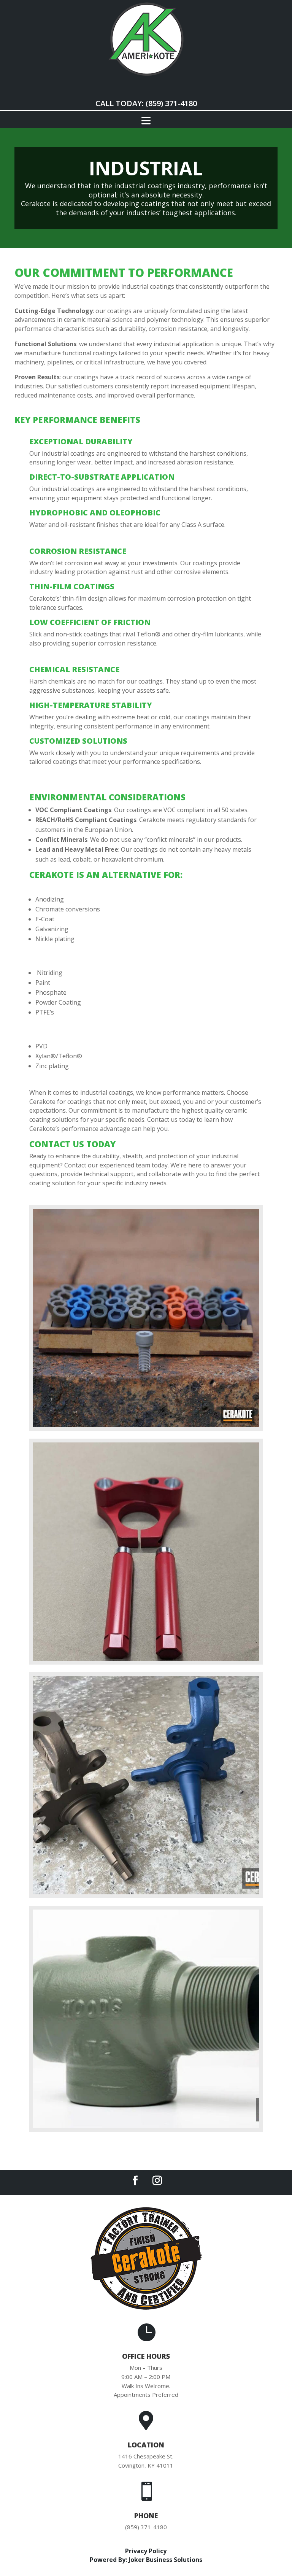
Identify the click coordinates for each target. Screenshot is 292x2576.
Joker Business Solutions (165, 2560)
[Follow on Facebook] (135, 2181)
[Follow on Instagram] (157, 2181)
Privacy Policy (146, 2551)
